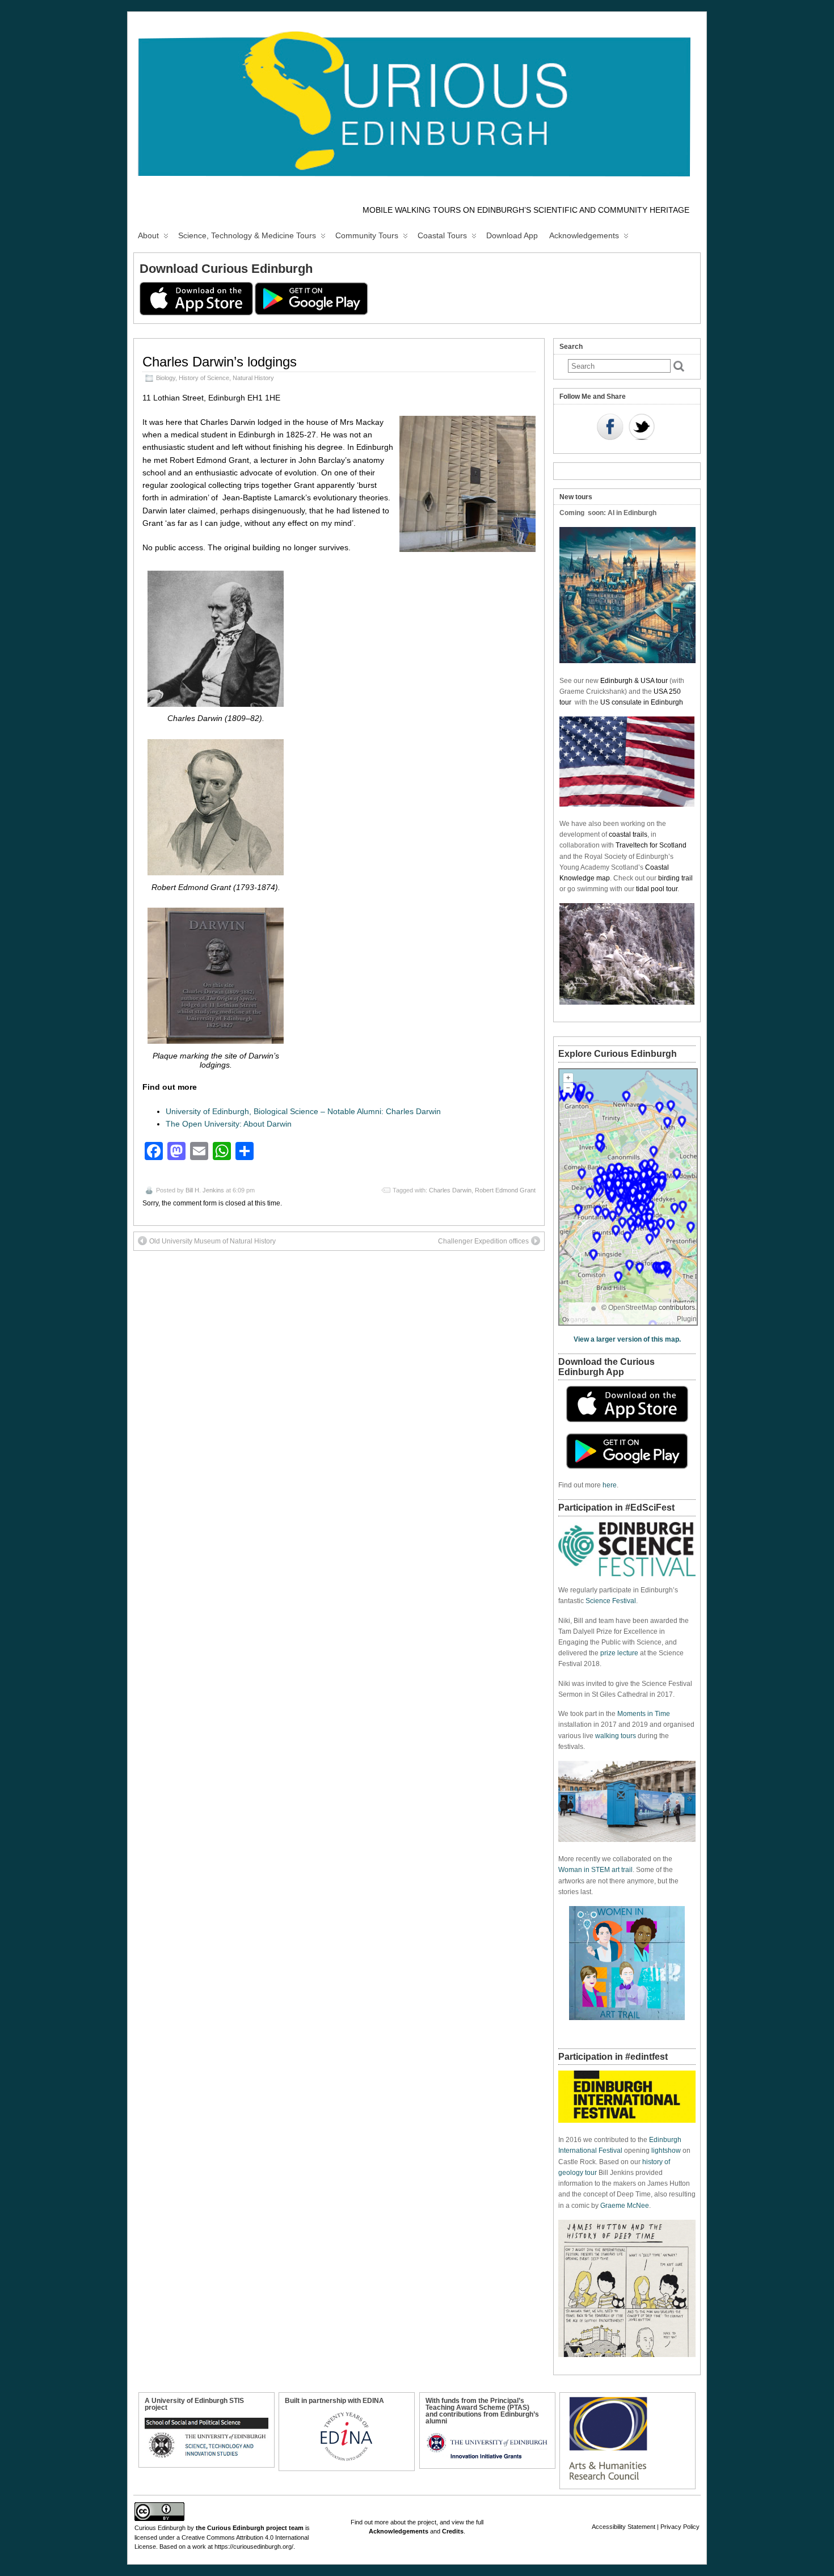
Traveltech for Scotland (651, 845)
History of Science (204, 378)
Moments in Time (644, 1714)
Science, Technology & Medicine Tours (247, 235)
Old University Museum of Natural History (212, 1241)
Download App (512, 235)
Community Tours (367, 235)
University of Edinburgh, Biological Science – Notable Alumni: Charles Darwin (303, 1111)
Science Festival (611, 1601)
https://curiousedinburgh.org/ (254, 2547)
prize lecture (619, 1653)
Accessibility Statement (624, 2527)
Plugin (687, 1319)
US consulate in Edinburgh (642, 702)
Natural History (253, 378)
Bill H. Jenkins (205, 1190)
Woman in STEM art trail (595, 1870)
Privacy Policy (680, 2527)
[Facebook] (610, 428)
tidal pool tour (657, 889)
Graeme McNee (625, 2206)
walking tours (616, 1736)
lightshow (666, 2151)
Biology (166, 378)
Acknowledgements (584, 235)
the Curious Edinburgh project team (250, 2528)
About (148, 235)
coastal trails (628, 834)
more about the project (405, 2522)
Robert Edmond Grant (505, 1190)
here (610, 1485)
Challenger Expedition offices (483, 1241)
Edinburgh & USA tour (634, 681)
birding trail (675, 878)
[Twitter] (642, 428)
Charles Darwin (450, 1190)
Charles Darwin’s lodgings (220, 362)
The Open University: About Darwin (229, 1124)
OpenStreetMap (633, 1308)
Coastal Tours (442, 235)
